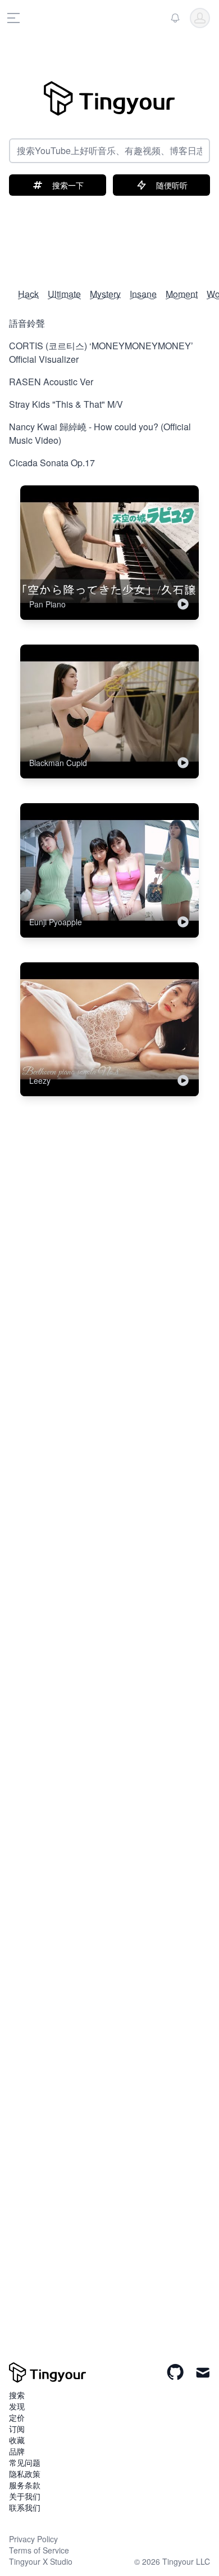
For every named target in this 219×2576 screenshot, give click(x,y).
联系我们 (25, 2507)
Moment (182, 294)
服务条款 (25, 2485)
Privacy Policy (33, 2539)
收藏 (17, 2440)
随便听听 (172, 185)
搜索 (17, 2395)
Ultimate (64, 294)
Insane (143, 294)
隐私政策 (25, 2474)
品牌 (17, 2451)
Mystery (105, 294)
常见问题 (25, 2462)
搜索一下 (68, 185)
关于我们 (25, 2496)
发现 (17, 2406)
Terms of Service (39, 2550)
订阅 (17, 2429)
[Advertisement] (109, 236)
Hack (28, 294)
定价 (17, 2417)
